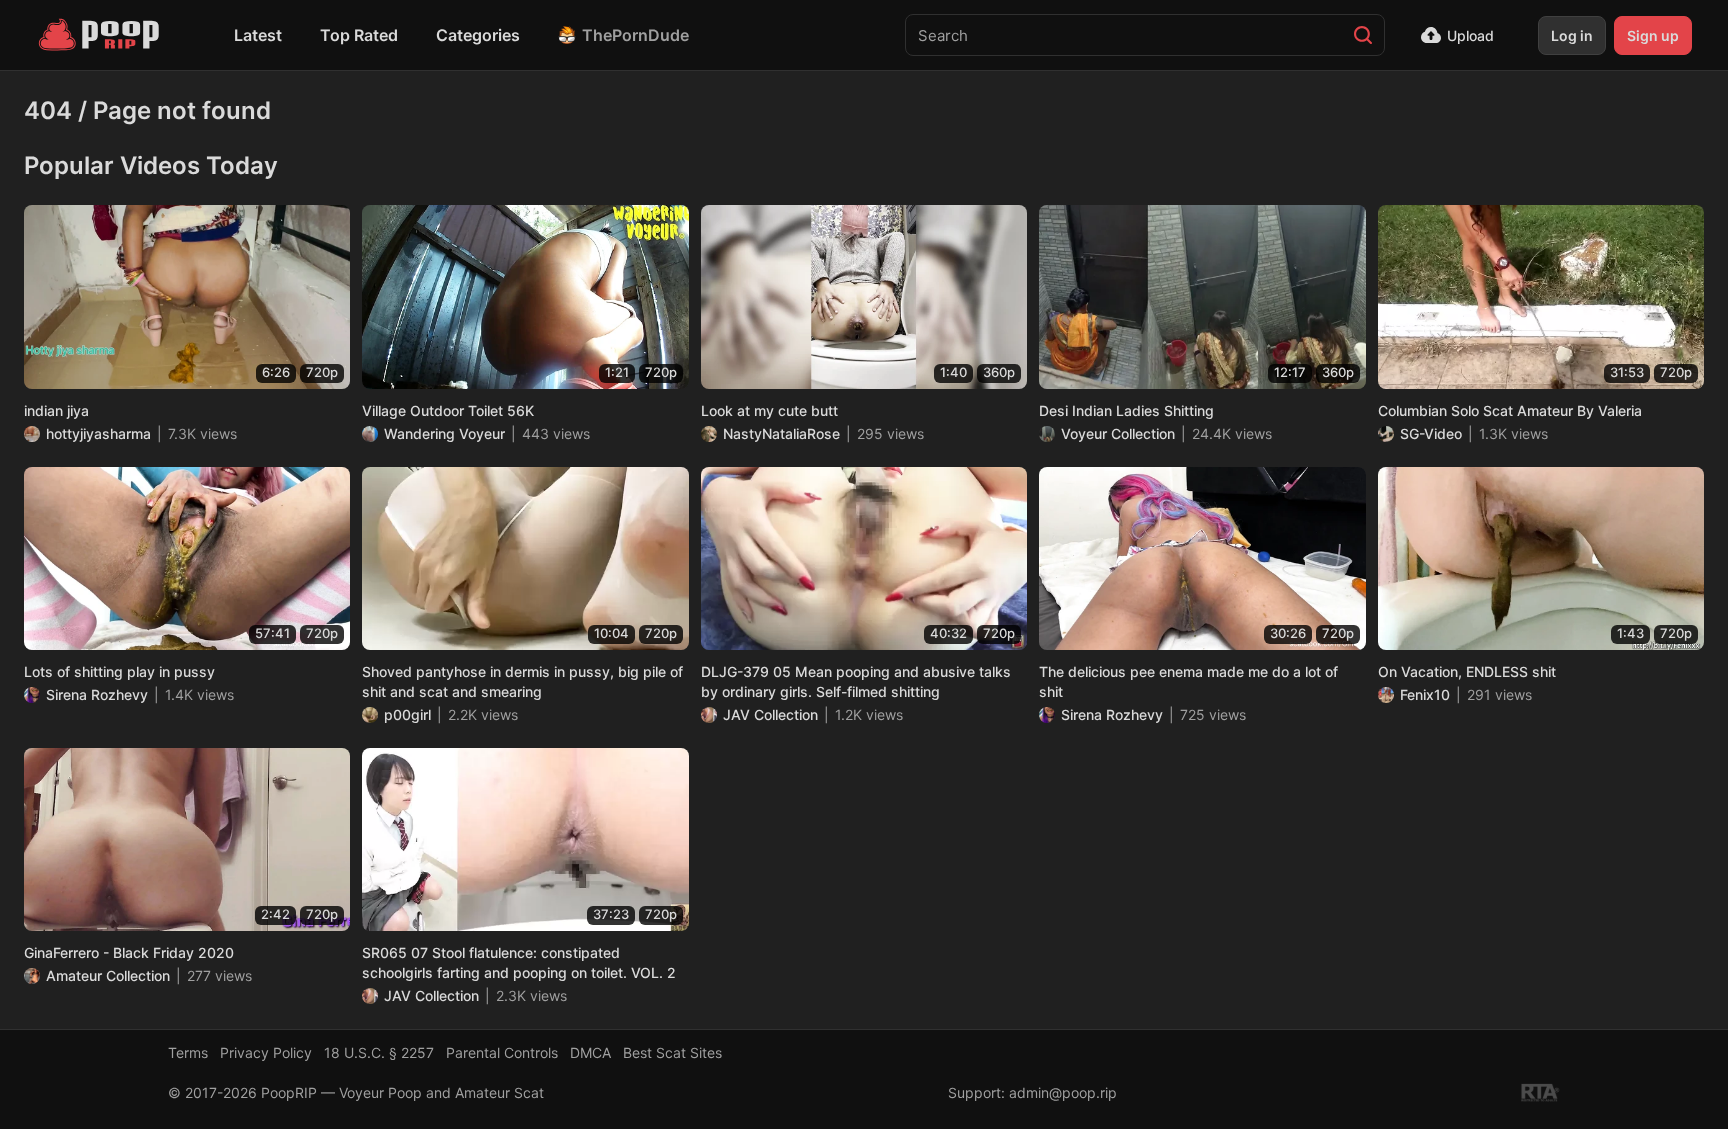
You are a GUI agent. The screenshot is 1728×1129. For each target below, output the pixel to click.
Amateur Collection (108, 975)
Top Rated (359, 35)
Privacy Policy (266, 1052)
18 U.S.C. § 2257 (379, 1052)
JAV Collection (770, 714)
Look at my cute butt (769, 410)
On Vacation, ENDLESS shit (1467, 671)
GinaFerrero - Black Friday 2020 (129, 952)
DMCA (590, 1052)
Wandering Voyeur (444, 433)
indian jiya (56, 410)
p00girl (407, 714)
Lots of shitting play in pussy (119, 671)
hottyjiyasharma (98, 433)
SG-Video (1431, 433)
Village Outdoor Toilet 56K (448, 410)
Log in (1572, 35)
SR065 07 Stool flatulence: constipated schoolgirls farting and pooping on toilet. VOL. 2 (519, 962)
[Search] (1363, 35)
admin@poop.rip (1063, 1092)
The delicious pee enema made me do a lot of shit (1188, 681)
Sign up (1653, 35)
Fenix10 (1425, 694)
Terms (188, 1052)
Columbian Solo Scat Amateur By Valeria (1510, 410)
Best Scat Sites (672, 1052)
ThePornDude (635, 35)
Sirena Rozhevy (97, 694)
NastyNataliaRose (781, 433)
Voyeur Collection (1118, 433)
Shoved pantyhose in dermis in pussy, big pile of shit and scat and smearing (522, 681)
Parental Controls (502, 1052)
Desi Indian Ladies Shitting (1126, 410)
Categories (478, 35)
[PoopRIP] (101, 35)
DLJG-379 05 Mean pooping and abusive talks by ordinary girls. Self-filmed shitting (856, 681)
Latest (258, 35)
